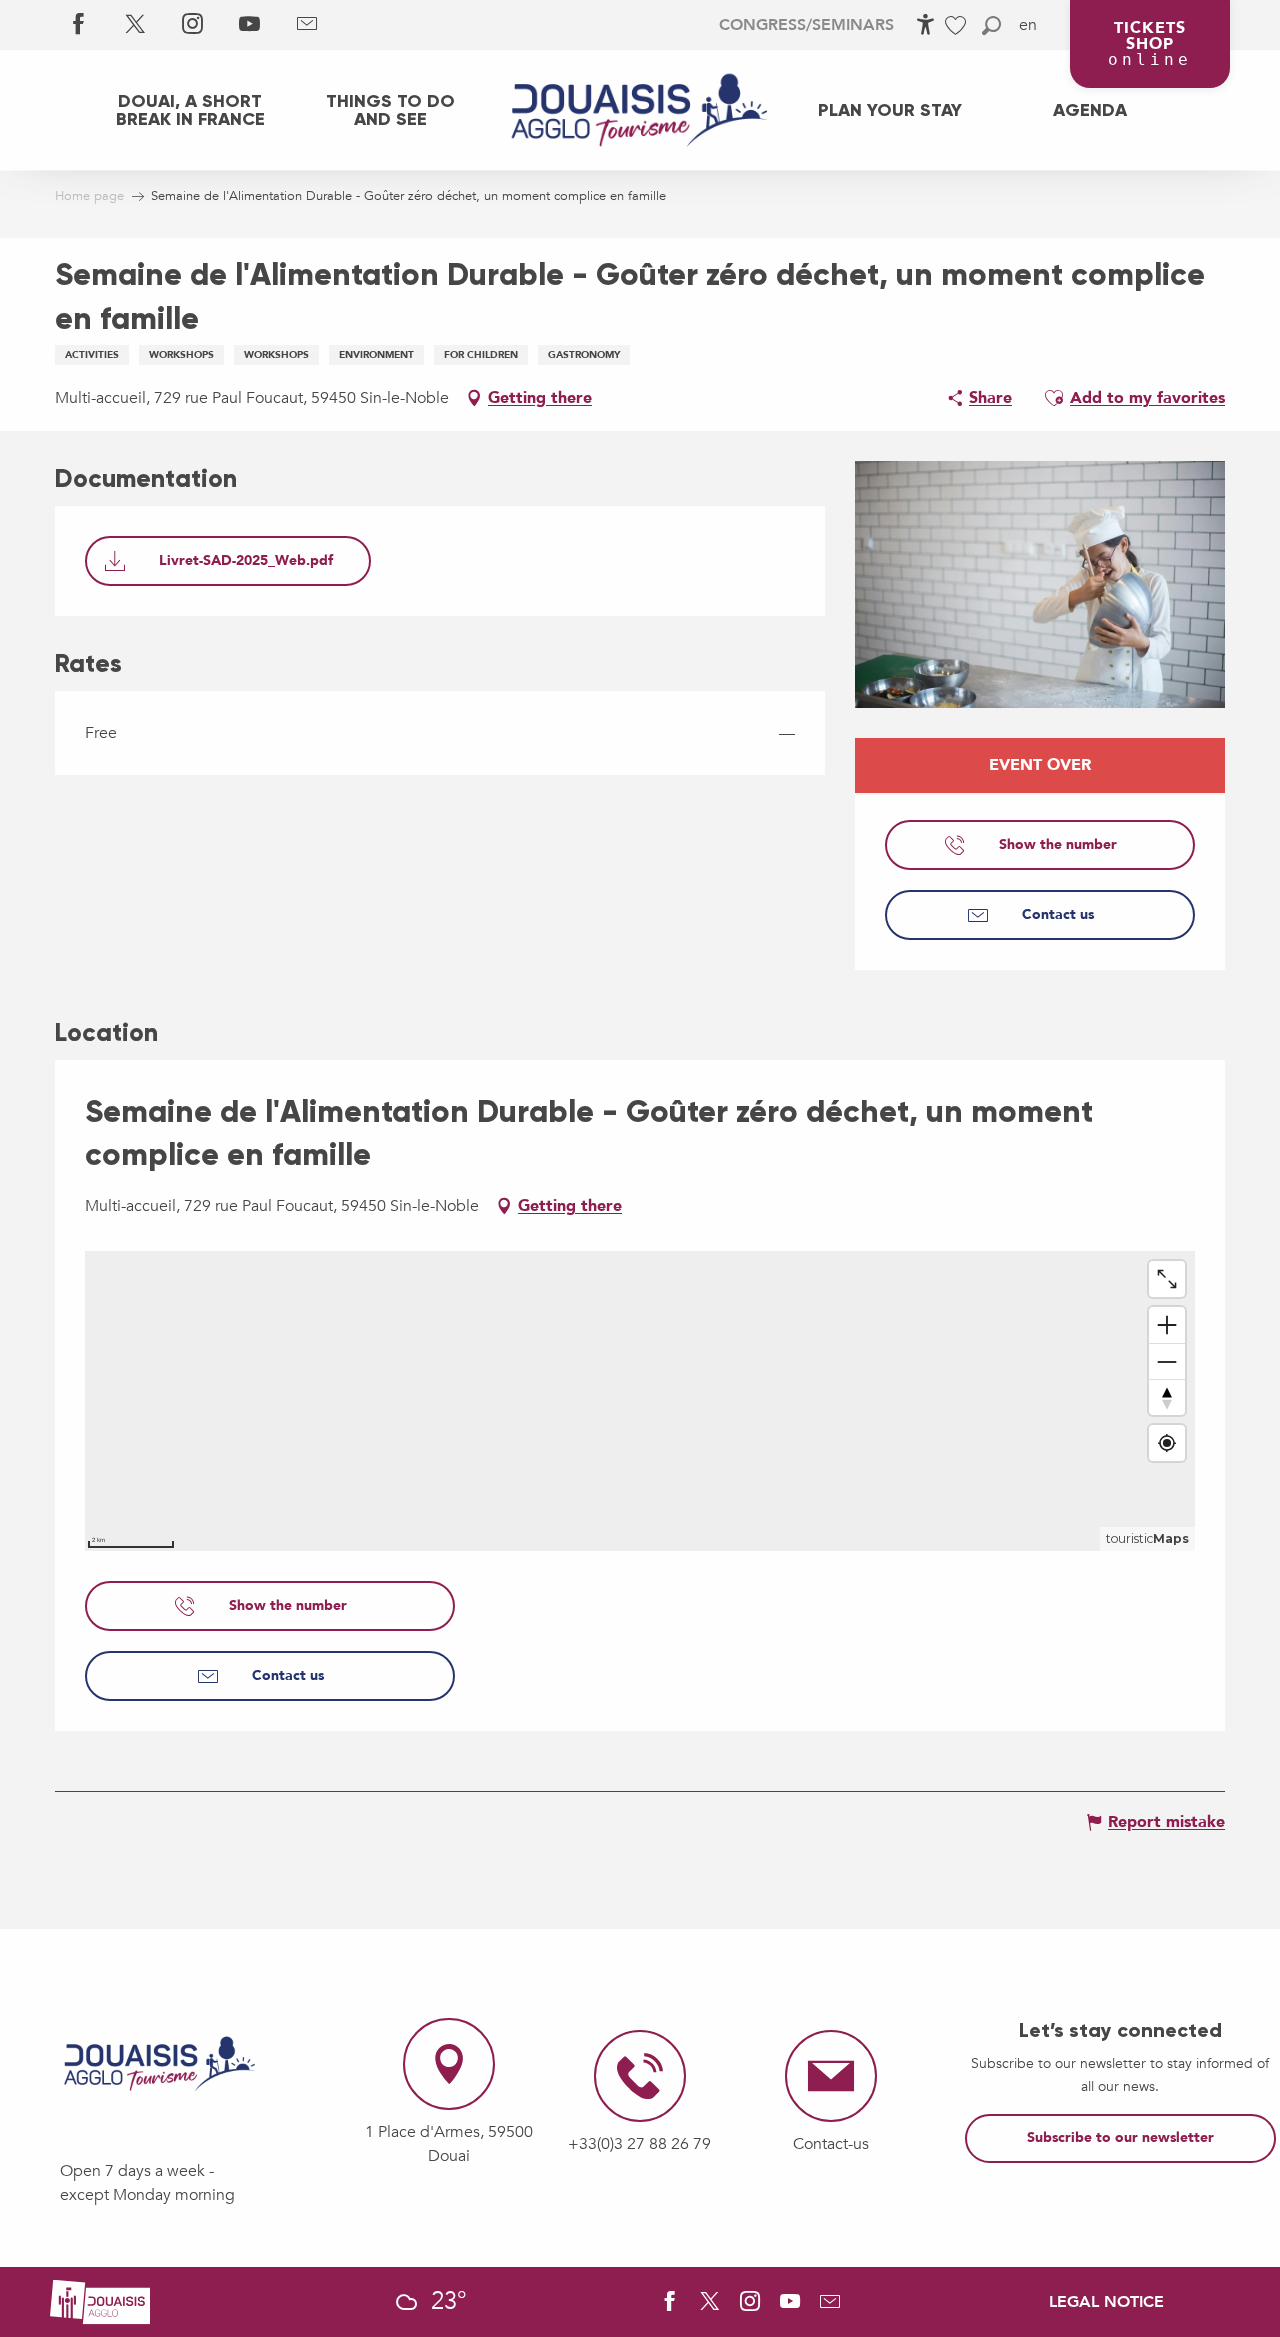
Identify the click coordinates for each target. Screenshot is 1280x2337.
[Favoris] (958, 25)
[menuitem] (190, 110)
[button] (991, 25)
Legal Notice (1106, 2302)
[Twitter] (135, 25)
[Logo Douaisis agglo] (100, 2300)
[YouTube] (249, 25)
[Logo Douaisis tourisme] (160, 2064)
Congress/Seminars (806, 25)
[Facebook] (78, 25)
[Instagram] (192, 25)
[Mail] (306, 25)
